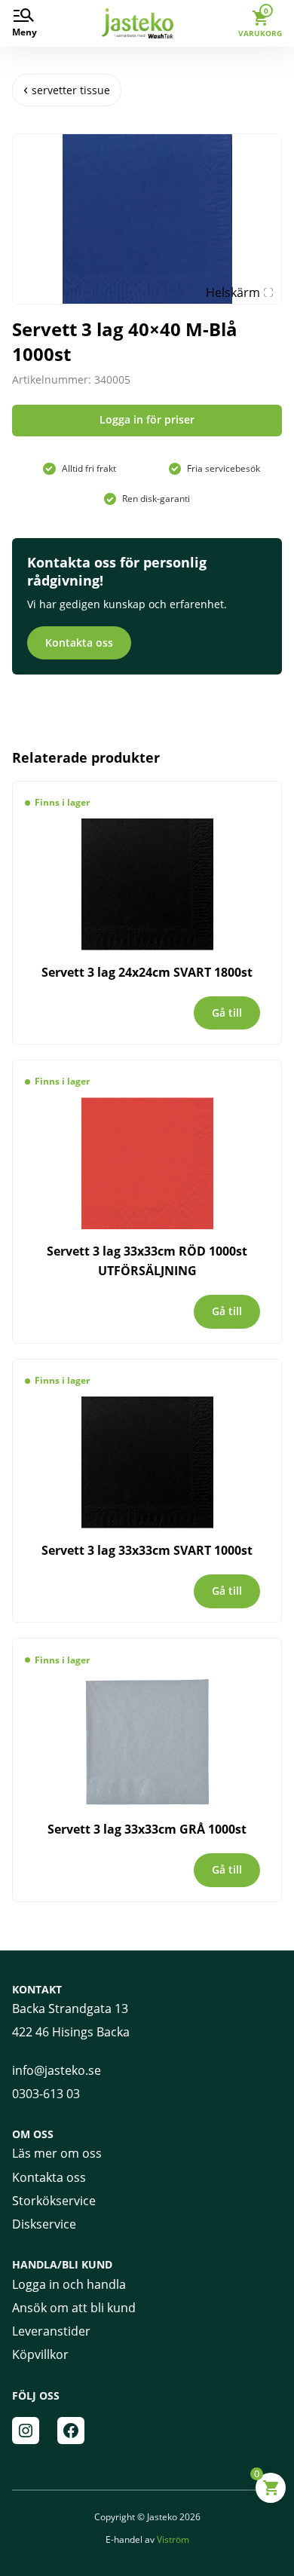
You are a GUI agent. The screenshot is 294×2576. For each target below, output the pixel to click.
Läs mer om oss (57, 2153)
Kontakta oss (79, 642)
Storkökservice (54, 2201)
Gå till (227, 1013)
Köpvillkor (40, 2354)
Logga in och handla (69, 2284)
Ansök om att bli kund (74, 2308)
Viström (173, 2539)
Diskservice (44, 2224)
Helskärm (233, 292)
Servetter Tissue (71, 90)
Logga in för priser (147, 419)
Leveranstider (51, 2331)
